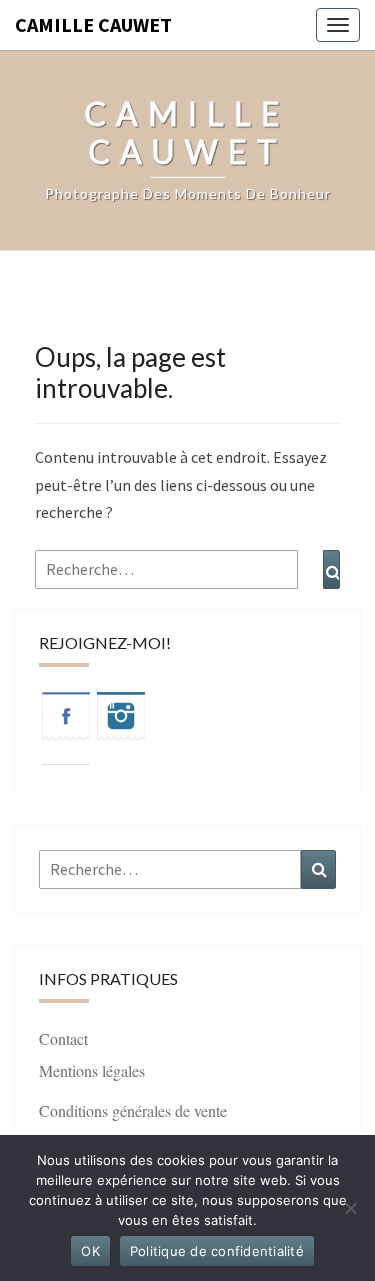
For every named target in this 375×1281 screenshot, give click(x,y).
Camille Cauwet (93, 24)
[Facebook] (66, 722)
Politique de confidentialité (217, 1251)
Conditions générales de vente (133, 1110)
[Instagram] (121, 722)
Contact (63, 1038)
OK (90, 1251)
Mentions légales (92, 1070)
